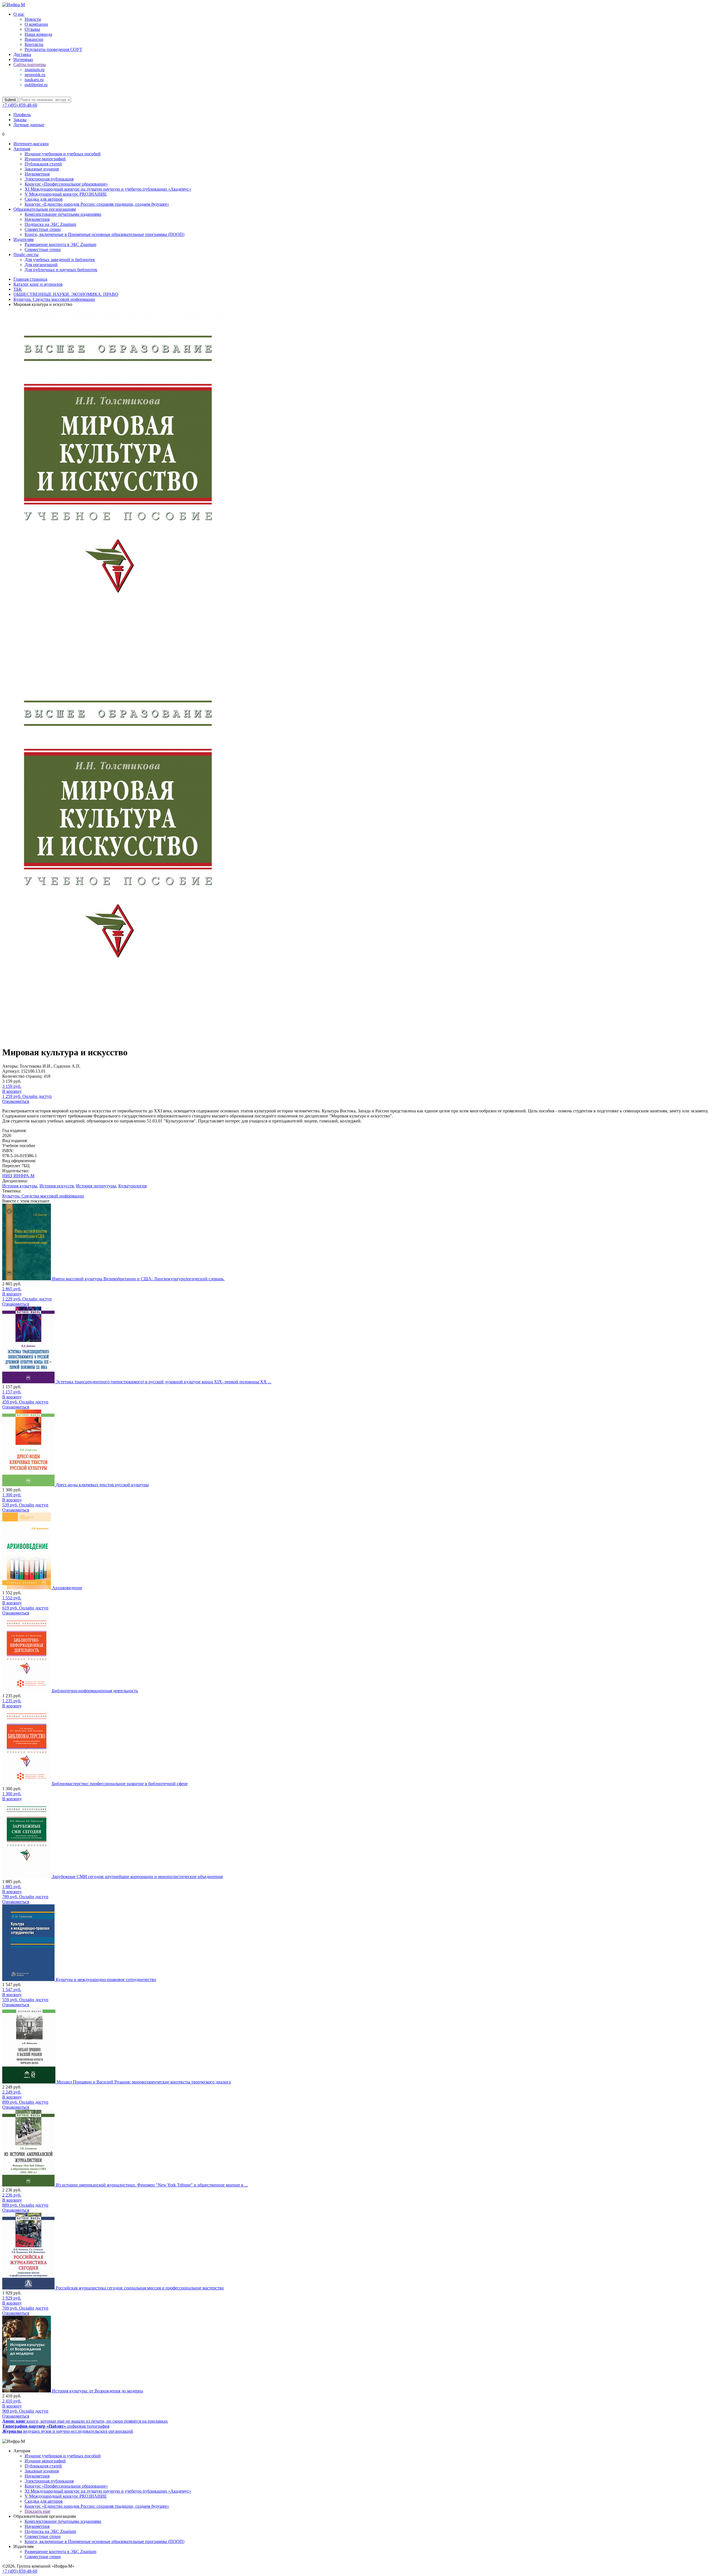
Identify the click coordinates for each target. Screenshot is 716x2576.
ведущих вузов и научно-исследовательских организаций (68, 2431)
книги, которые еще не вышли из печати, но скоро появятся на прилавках (85, 2421)
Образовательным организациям (45, 209)
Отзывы (32, 29)
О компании (36, 24)
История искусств (57, 1186)
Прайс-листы (26, 255)
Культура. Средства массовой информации (43, 1196)
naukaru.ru (34, 80)
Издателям (23, 239)
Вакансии (34, 39)
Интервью (23, 59)
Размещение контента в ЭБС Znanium (60, 244)
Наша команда (38, 34)
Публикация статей (43, 164)
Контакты (34, 44)
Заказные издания (42, 169)
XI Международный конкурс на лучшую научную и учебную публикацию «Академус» (108, 189)
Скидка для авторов (44, 199)
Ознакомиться (16, 1101)
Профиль (22, 115)
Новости (33, 19)
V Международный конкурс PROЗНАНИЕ (66, 194)
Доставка (22, 54)
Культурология (132, 1186)
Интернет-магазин (31, 144)
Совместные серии (43, 229)
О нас (19, 14)
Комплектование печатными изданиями (63, 214)
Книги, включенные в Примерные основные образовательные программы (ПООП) (104, 234)
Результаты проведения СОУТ (53, 49)
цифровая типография (56, 2426)
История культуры (20, 1186)
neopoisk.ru (35, 75)
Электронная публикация (49, 179)
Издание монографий (45, 159)
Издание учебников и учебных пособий (63, 154)
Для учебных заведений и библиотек (60, 260)
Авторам (22, 149)
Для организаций (41, 265)
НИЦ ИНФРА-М (18, 1176)
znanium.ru (35, 70)
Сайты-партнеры (30, 65)
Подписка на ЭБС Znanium (50, 224)
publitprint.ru (36, 85)
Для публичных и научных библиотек (61, 270)
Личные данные (29, 125)
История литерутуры (96, 1186)
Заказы (20, 120)
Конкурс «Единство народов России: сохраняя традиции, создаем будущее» (97, 204)
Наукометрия (37, 174)
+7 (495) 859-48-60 (20, 105)
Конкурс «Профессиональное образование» (66, 184)
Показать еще (37, 2511)
